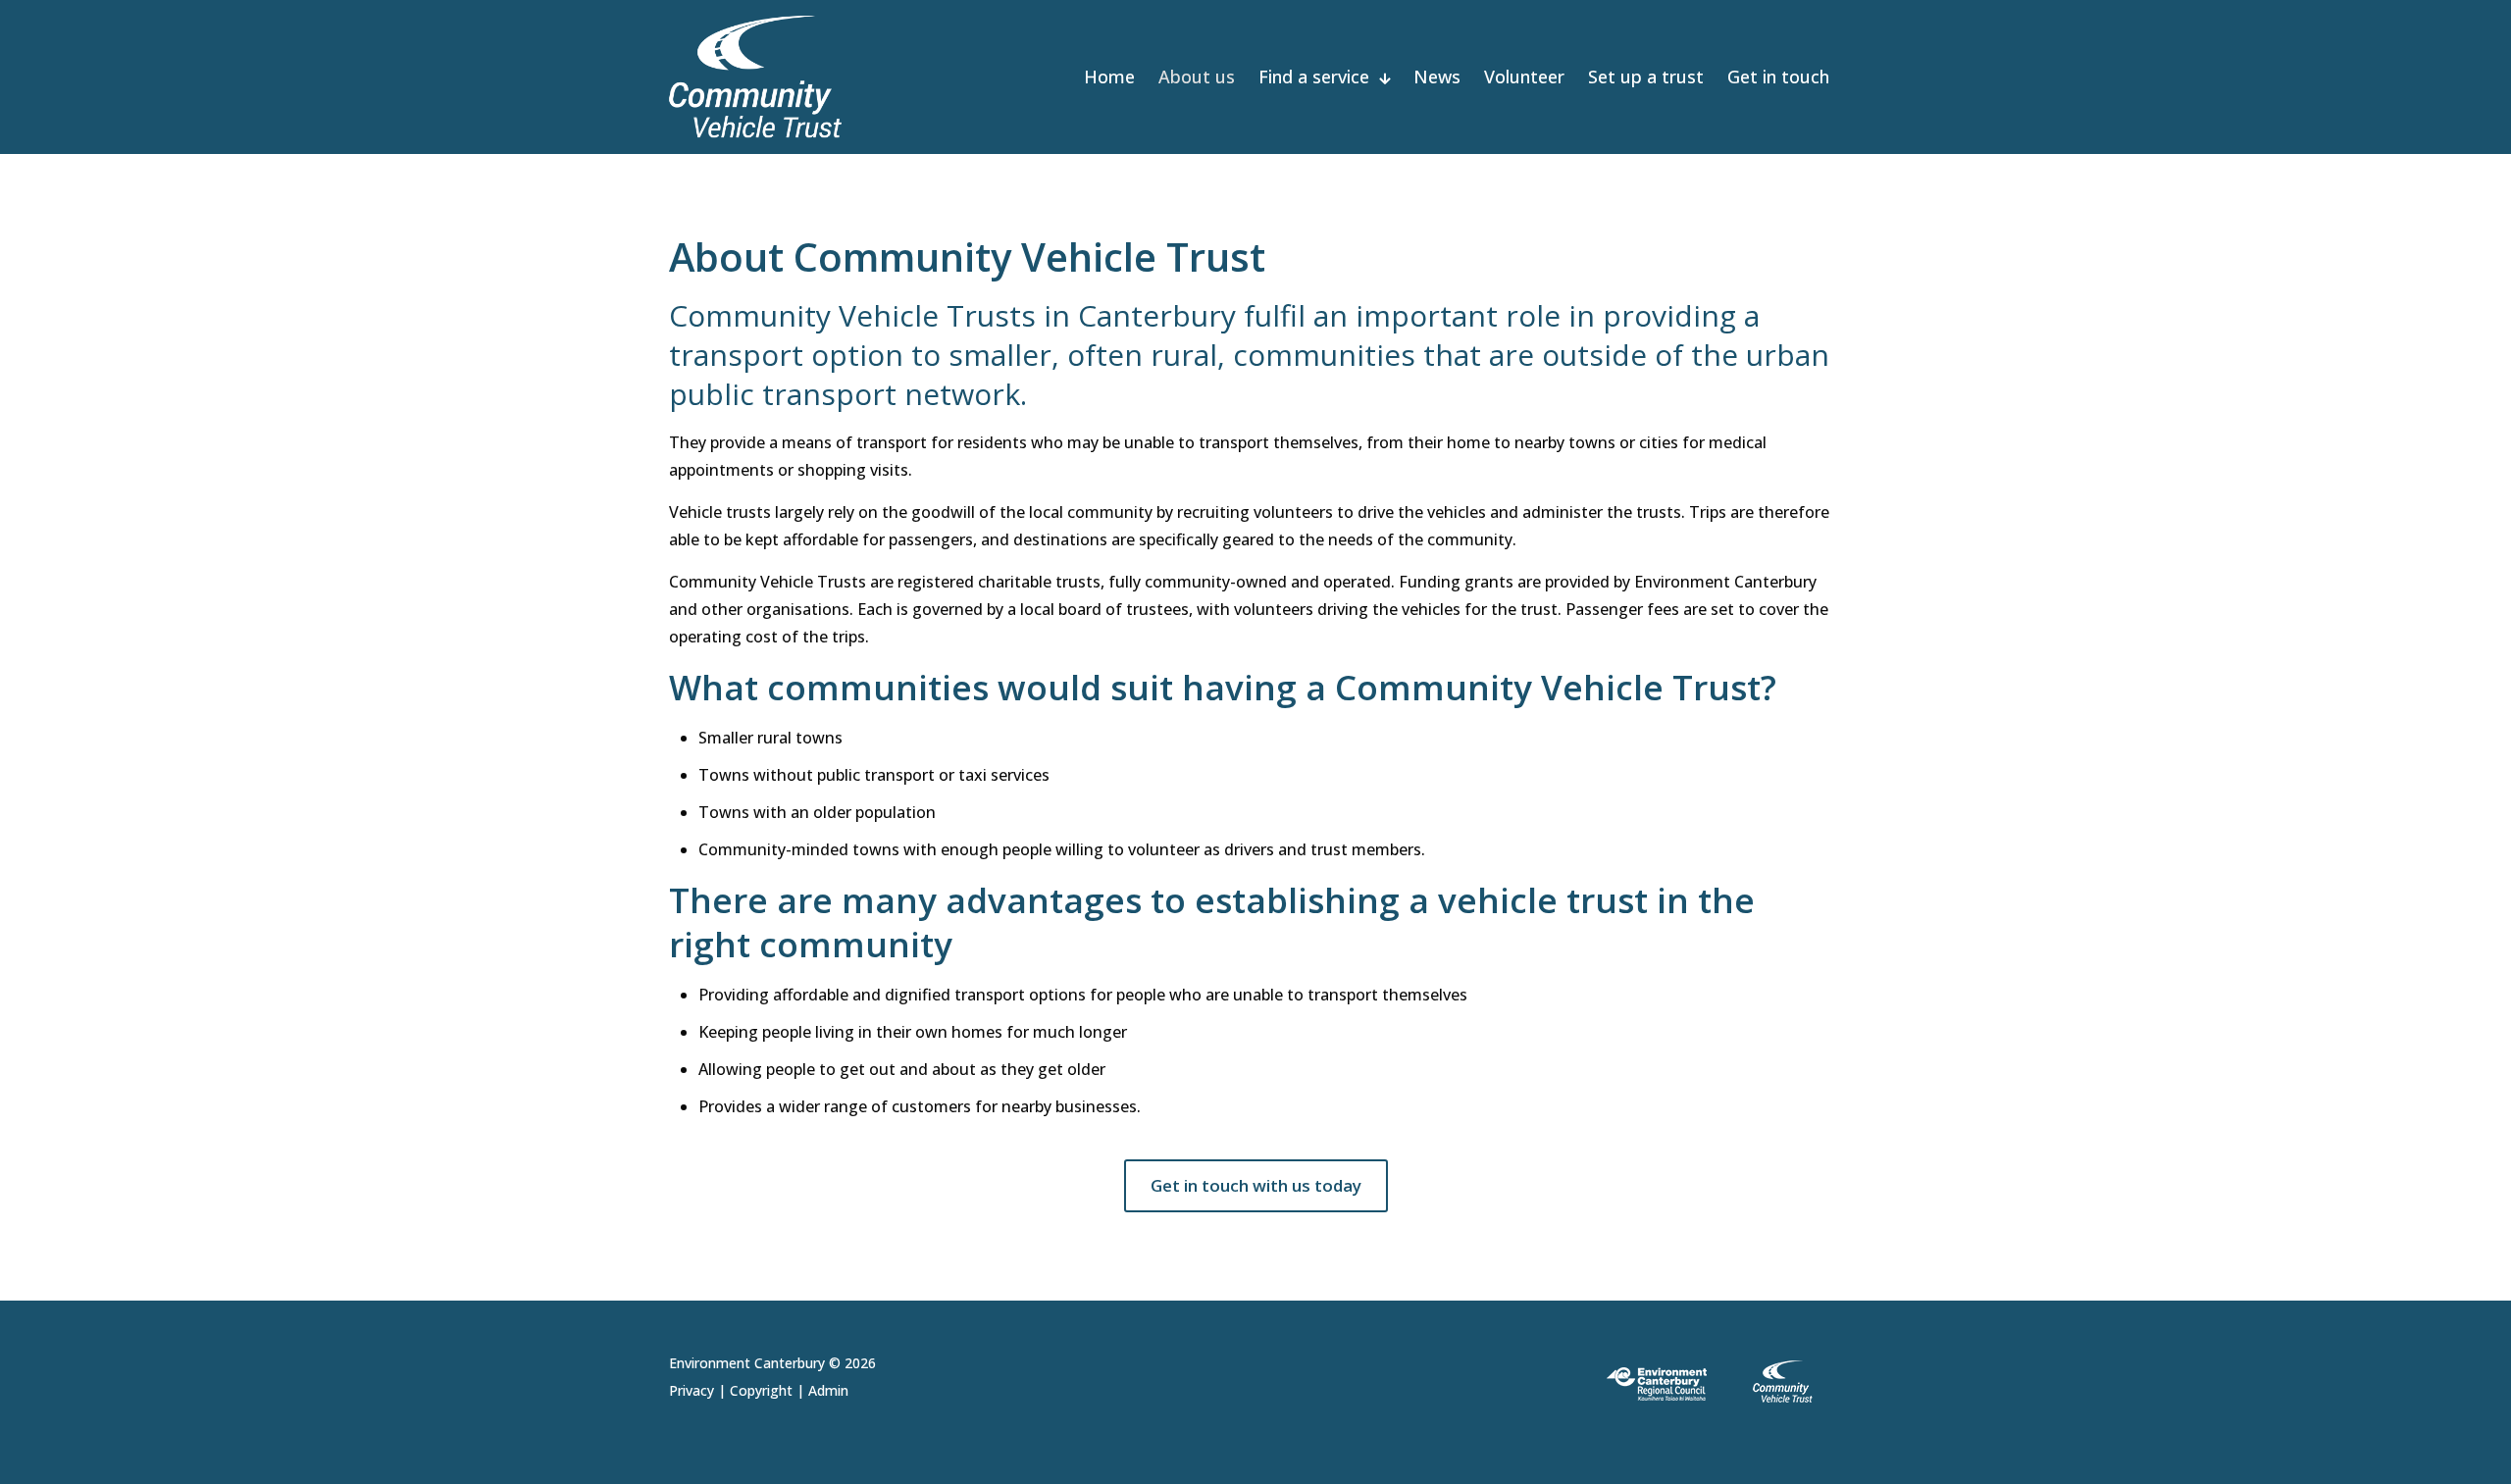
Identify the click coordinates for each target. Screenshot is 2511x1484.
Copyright (761, 1390)
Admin (828, 1390)
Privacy (692, 1390)
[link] (1717, 1382)
